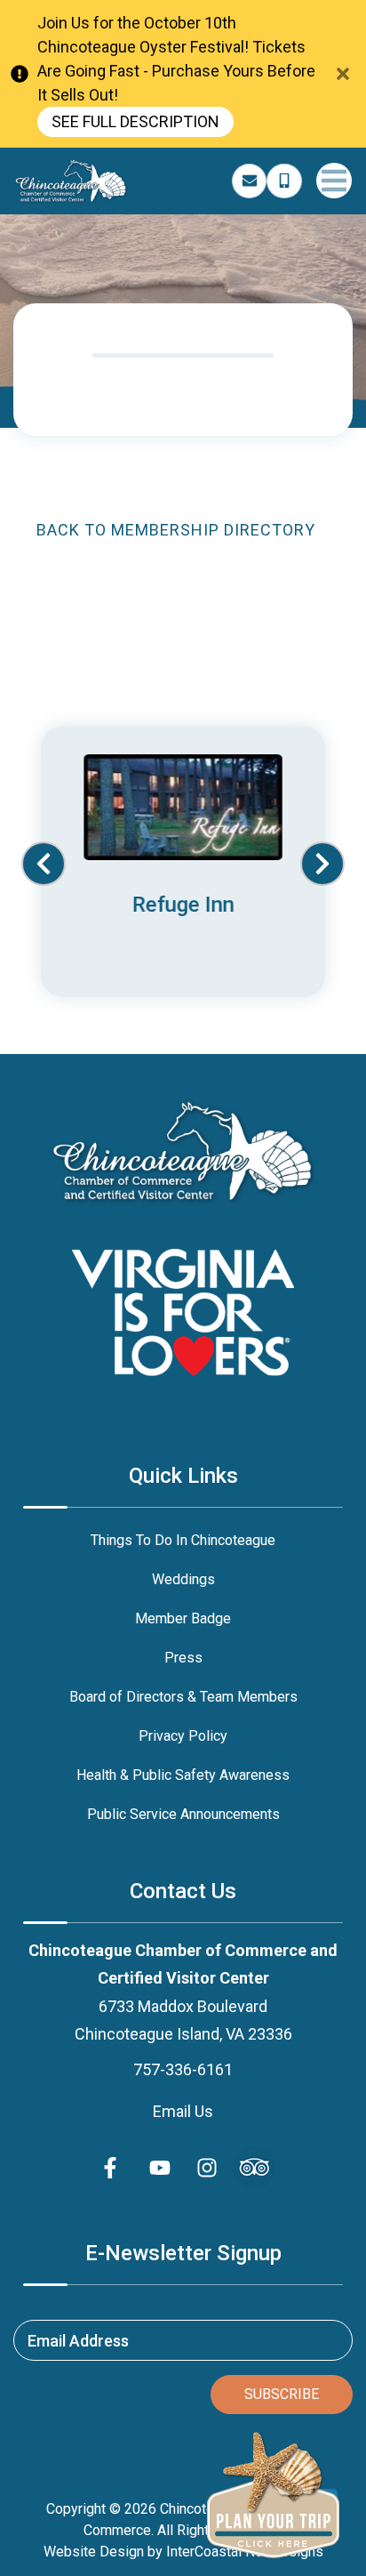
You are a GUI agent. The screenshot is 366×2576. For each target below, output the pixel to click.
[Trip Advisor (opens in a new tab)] (254, 2168)
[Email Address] (250, 181)
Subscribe (282, 2394)
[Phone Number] (284, 181)
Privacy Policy (183, 1736)
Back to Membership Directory (176, 530)
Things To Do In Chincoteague (183, 1540)
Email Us (183, 2111)
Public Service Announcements (183, 1814)
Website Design (94, 2552)
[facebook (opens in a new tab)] (113, 2168)
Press (183, 1658)
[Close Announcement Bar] (343, 74)
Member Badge (183, 1618)
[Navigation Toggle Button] (334, 181)
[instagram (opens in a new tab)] (207, 2168)
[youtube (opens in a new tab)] (160, 2168)
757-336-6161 (183, 2069)
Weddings (183, 1579)
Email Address (78, 2340)
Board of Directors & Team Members (183, 1697)
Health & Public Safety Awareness (183, 1775)
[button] (44, 864)
